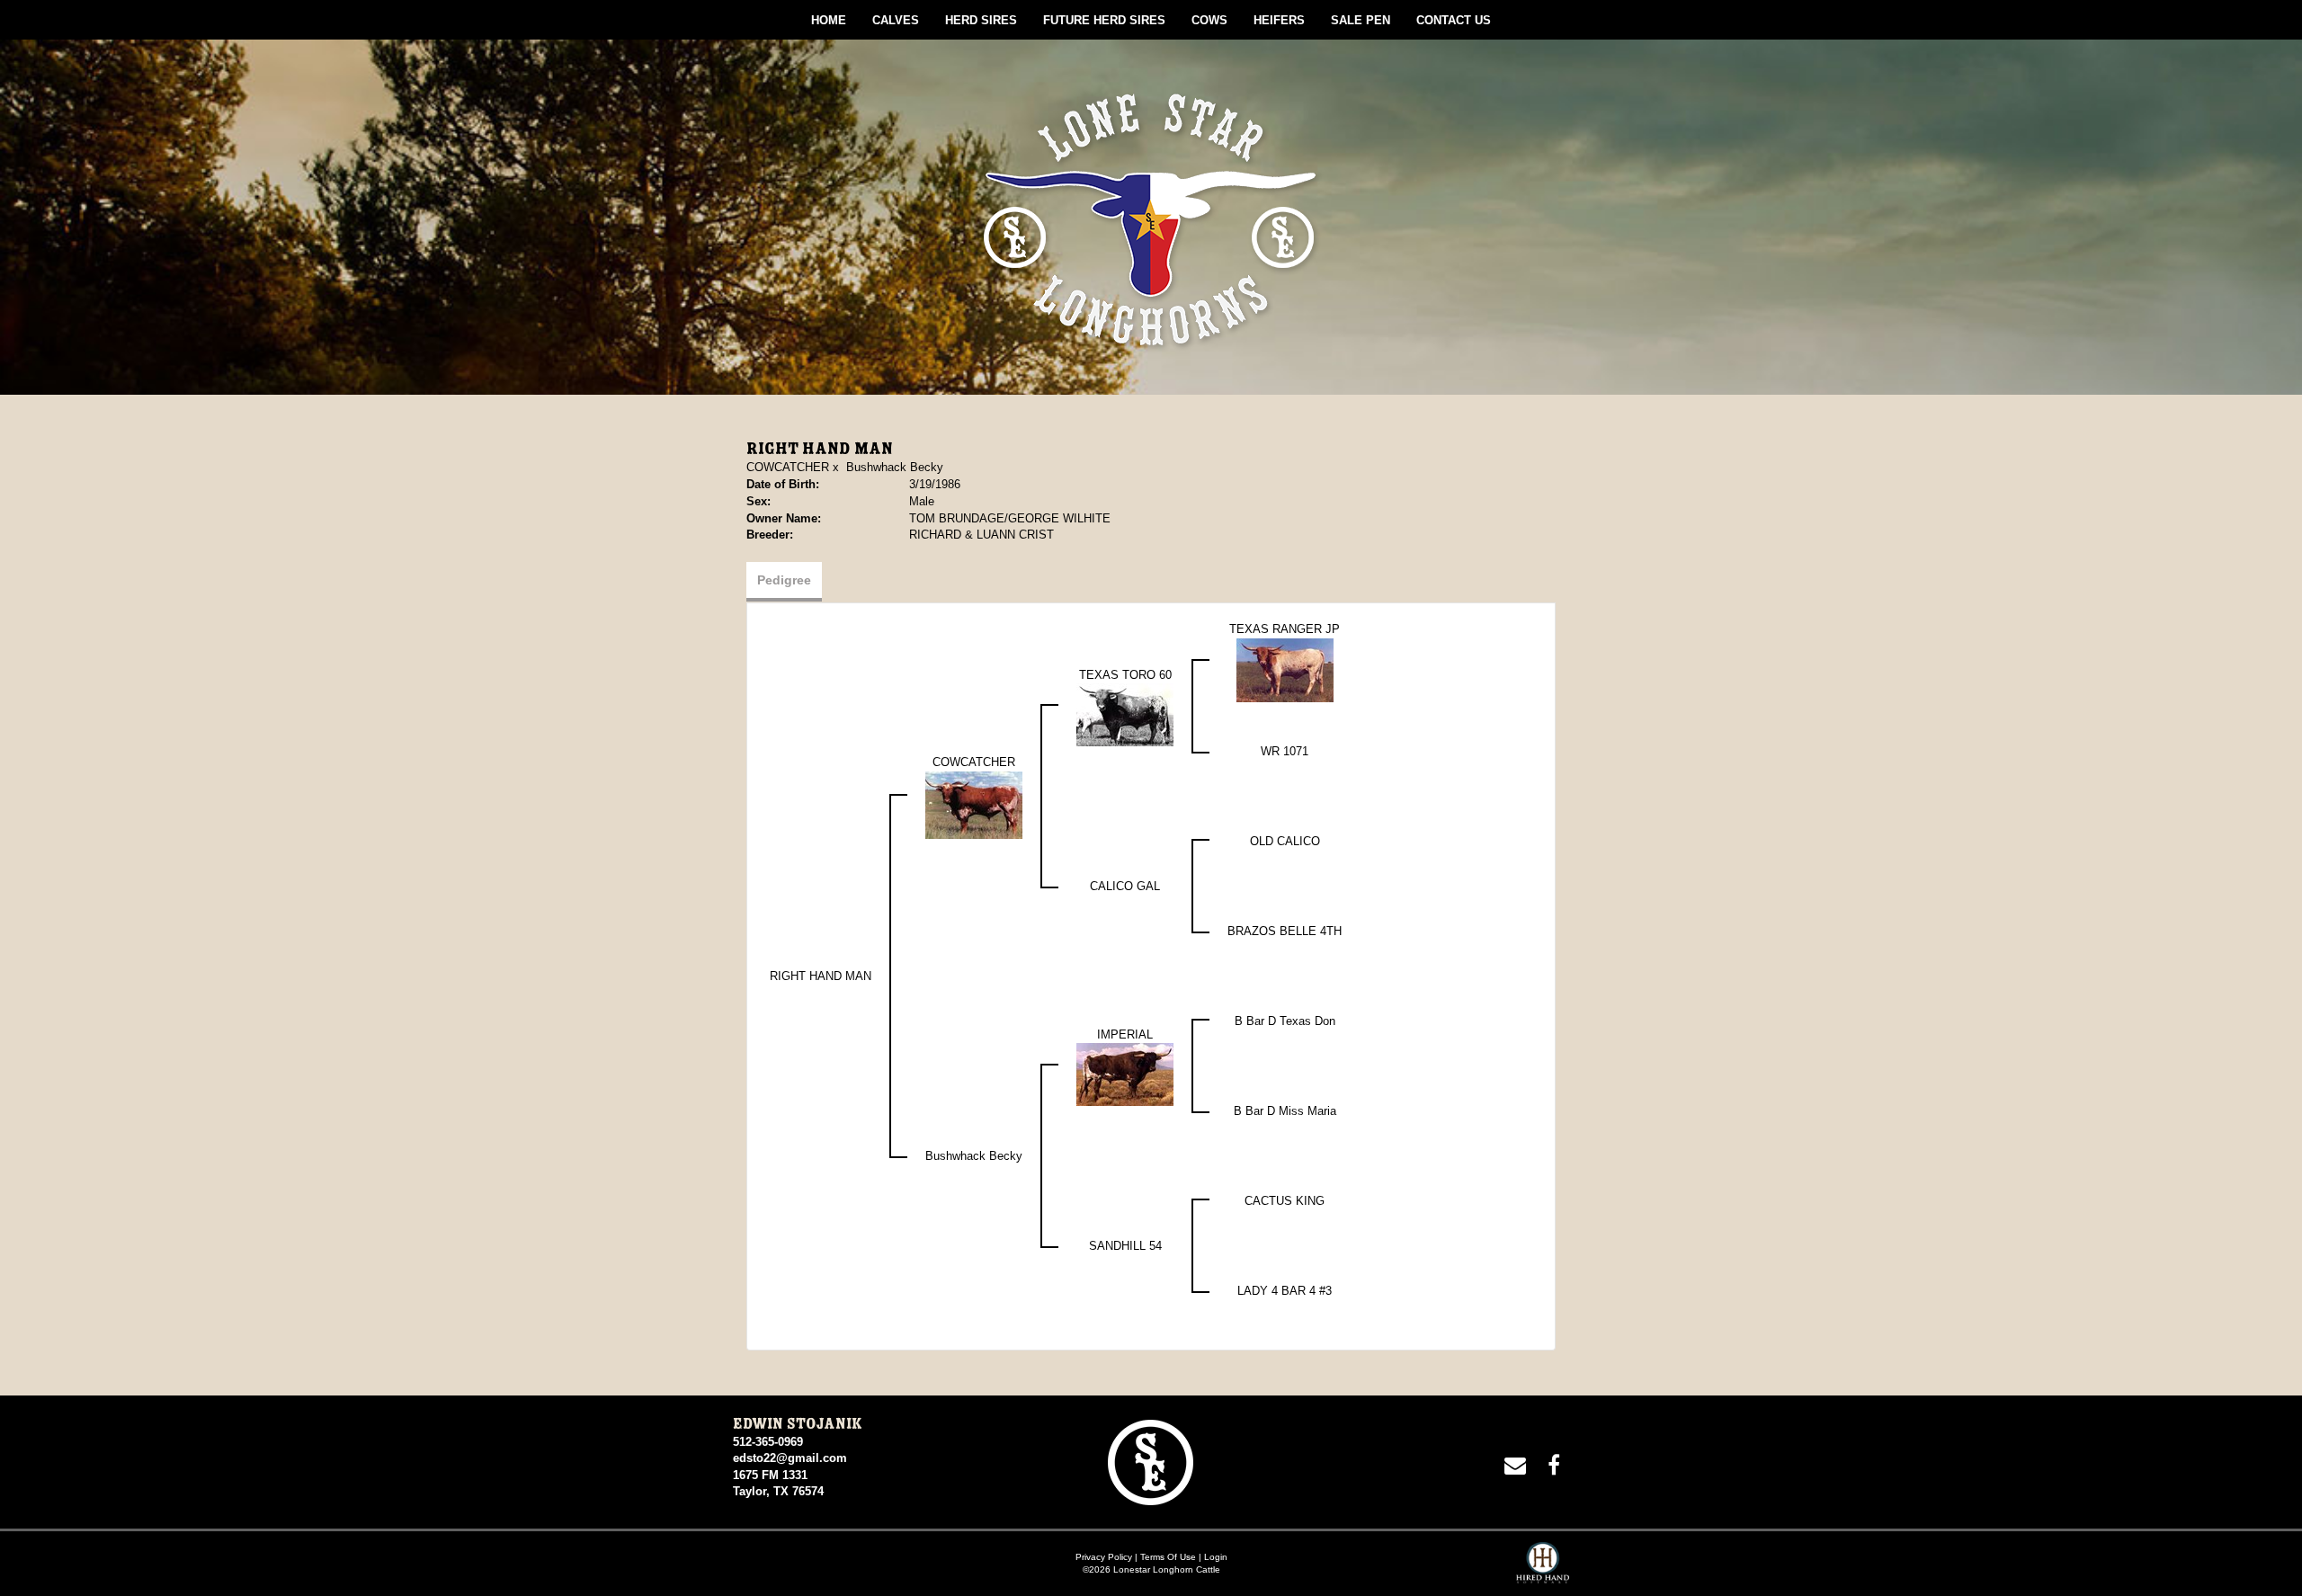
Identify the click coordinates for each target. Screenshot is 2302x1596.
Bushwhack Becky (895, 467)
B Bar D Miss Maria (1285, 1111)
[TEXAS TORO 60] (1125, 714)
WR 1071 (1285, 751)
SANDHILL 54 (1125, 1246)
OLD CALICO (1285, 841)
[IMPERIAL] (1125, 1074)
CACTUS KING (1285, 1201)
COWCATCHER (788, 467)
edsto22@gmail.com (790, 1458)
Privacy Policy (1104, 1557)
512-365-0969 (768, 1442)
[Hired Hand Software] (1543, 1569)
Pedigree (784, 580)
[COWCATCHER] (974, 804)
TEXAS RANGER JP (1285, 629)
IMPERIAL (1125, 1034)
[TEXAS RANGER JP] (1285, 669)
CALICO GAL (1125, 886)
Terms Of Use (1168, 1557)
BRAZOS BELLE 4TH (1285, 931)
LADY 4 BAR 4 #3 (1285, 1291)
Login (1216, 1557)
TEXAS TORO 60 (1125, 675)
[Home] (1151, 1462)
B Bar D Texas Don (1285, 1021)
